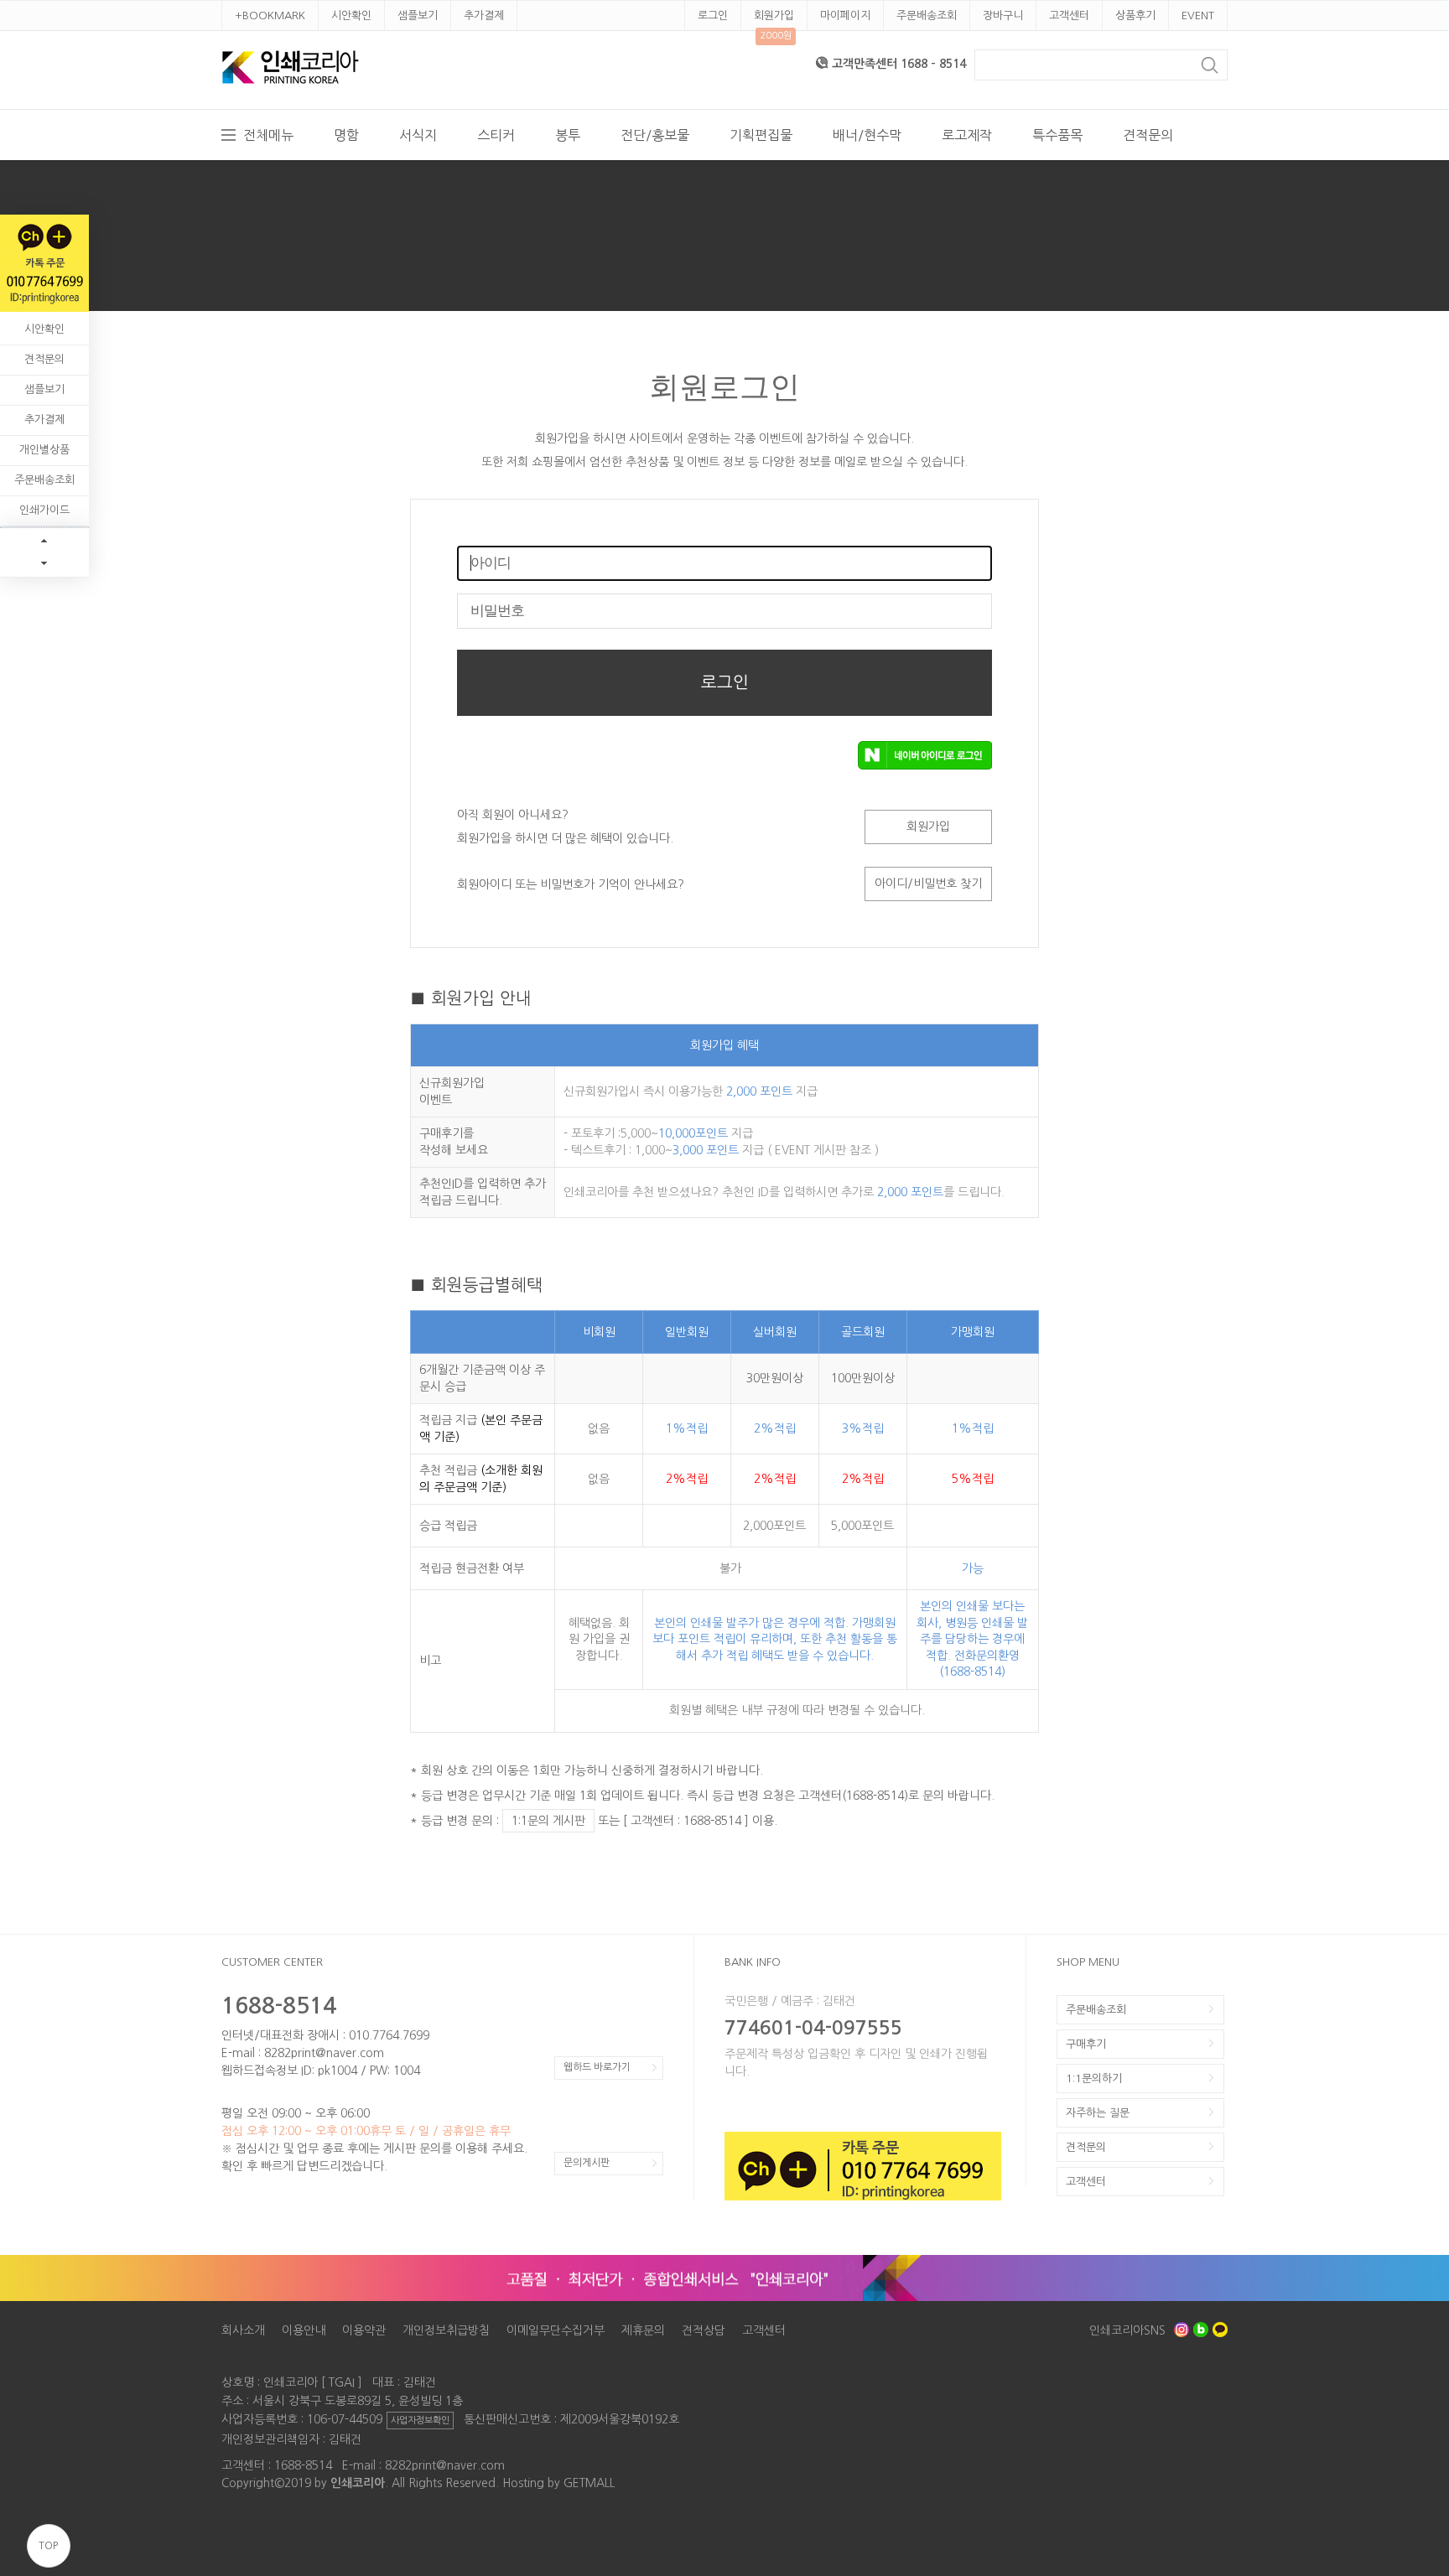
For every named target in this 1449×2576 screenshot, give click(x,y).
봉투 (568, 135)
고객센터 (1069, 16)
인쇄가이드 (44, 510)
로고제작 (967, 135)
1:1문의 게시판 (548, 1821)
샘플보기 (418, 16)
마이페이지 (845, 16)
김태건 (345, 2439)
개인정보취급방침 (446, 2330)
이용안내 (304, 2330)
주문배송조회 (927, 16)
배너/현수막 (867, 135)
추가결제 (484, 16)
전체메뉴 (268, 135)
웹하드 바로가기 (597, 2067)
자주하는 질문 (1098, 2113)
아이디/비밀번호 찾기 (928, 884)
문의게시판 (587, 2163)
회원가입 (774, 16)
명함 (346, 135)
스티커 (496, 135)
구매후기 (1086, 2044)
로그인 (713, 16)
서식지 (418, 135)
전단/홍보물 (655, 135)
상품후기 (1135, 16)
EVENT (1198, 16)
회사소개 (243, 2330)
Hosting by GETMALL (558, 2483)
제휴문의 (643, 2330)
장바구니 (1003, 16)
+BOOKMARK (270, 16)
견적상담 (704, 2330)
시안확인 (351, 16)
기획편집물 (761, 135)
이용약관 (364, 2330)
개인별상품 (44, 450)
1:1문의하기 (1094, 2078)
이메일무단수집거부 (556, 2330)
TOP (48, 2546)
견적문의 (1148, 135)
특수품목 (1057, 135)
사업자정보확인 (420, 2421)
